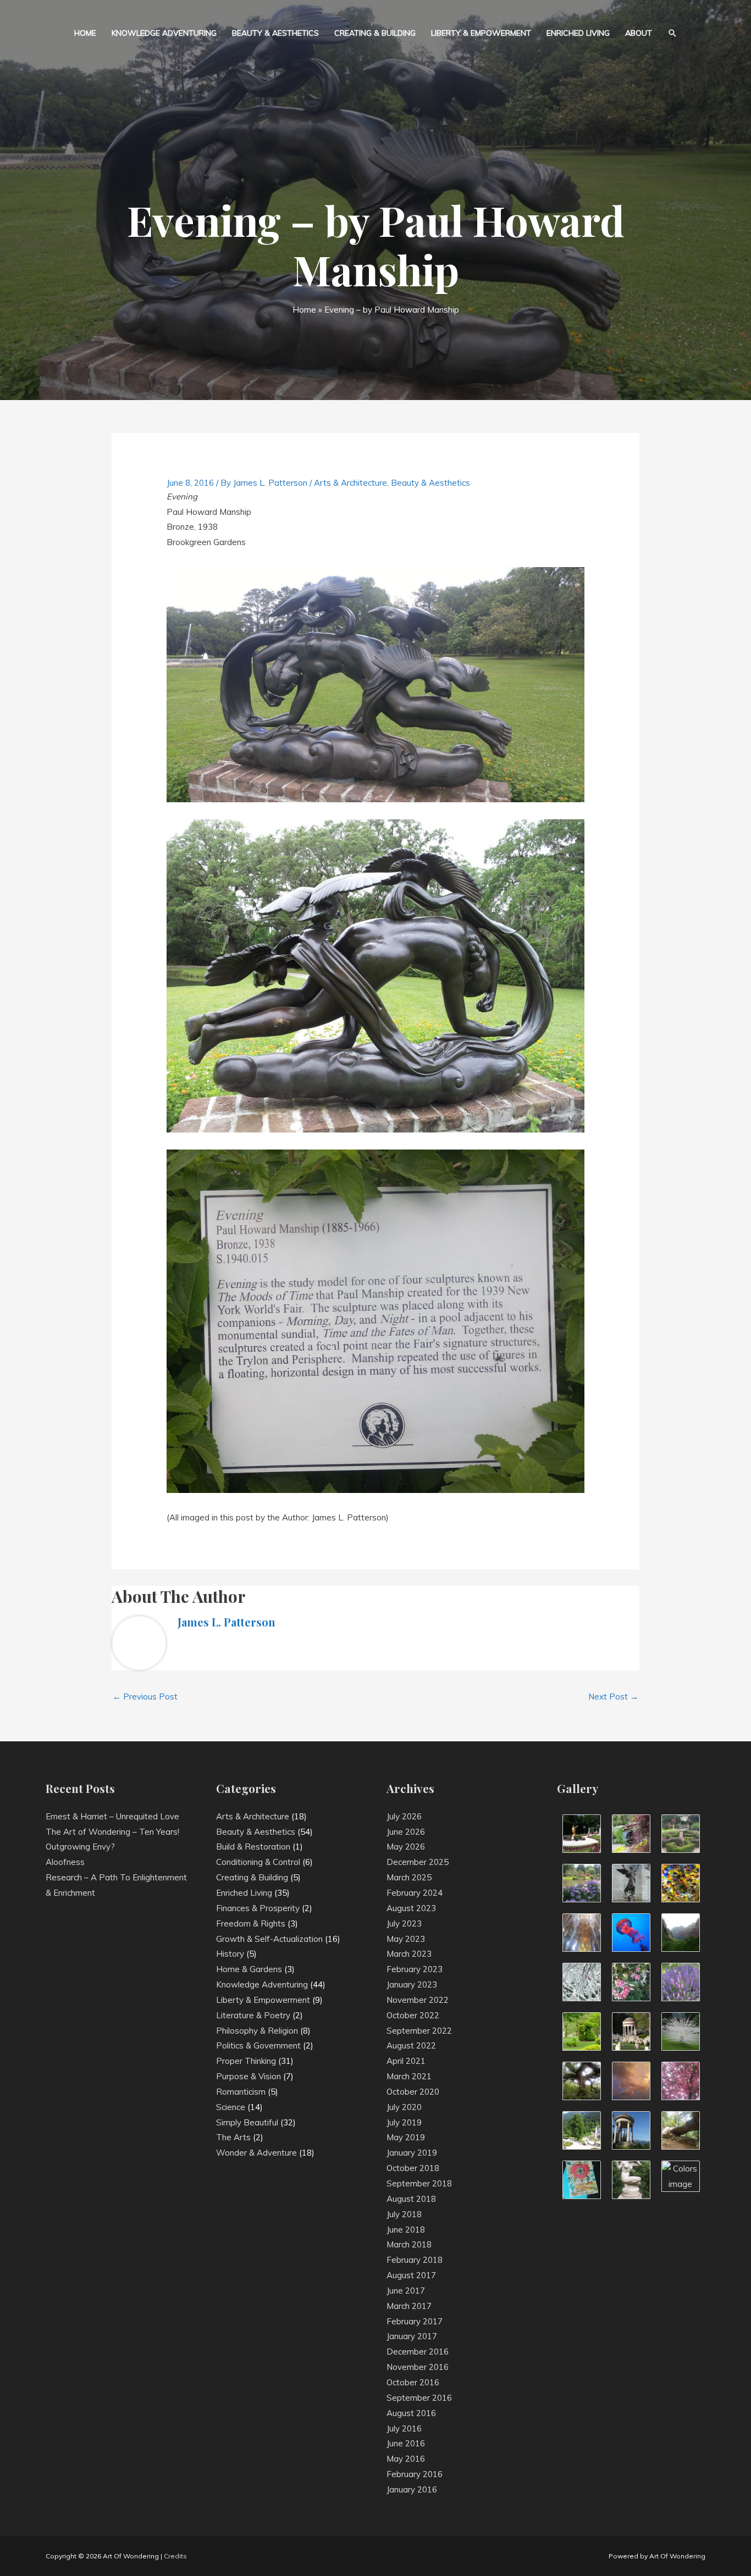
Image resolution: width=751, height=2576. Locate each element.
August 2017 (411, 2275)
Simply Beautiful (247, 2122)
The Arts (233, 2137)
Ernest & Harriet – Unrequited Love (112, 1816)
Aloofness (65, 1862)
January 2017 (412, 2336)
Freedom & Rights (251, 1923)
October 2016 (413, 2382)
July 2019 (404, 2122)
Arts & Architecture (350, 483)
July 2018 (404, 2214)
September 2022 (419, 2031)
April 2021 (406, 2061)
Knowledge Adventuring (164, 33)
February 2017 (415, 2321)
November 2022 (418, 2000)
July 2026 (404, 1816)
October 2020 (413, 2092)
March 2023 (409, 1954)
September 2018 (419, 2183)
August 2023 (411, 1908)
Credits (175, 2556)
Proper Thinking (246, 2061)
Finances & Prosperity (258, 1908)
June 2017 (406, 2291)
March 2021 (409, 2076)
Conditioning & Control (258, 1862)
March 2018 (409, 2244)
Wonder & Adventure (256, 2153)
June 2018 (406, 2230)
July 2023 (404, 1923)
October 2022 (413, 2015)
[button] (672, 33)
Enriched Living (578, 33)
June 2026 (406, 1832)
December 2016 (418, 2352)
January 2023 (412, 1984)
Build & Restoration (253, 1847)
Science (231, 2107)
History (230, 1954)
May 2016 (406, 2459)
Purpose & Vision (249, 2076)
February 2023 (415, 1969)
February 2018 (415, 2260)
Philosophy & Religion (257, 2031)
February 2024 (415, 1893)
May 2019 (406, 2137)
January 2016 (412, 2489)
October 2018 (413, 2168)
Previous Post (145, 1697)
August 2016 (411, 2413)
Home (85, 33)
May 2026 (406, 1847)
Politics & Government (258, 2045)
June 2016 (406, 2443)
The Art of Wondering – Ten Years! (112, 1832)
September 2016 (419, 2398)
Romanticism (241, 2092)
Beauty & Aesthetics (275, 33)
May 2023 (406, 1939)
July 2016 (404, 2428)
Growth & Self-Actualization (269, 1939)
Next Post (613, 1697)
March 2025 (409, 1877)
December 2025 (418, 1862)
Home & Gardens (249, 1969)
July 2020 (404, 2107)
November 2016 (418, 2367)
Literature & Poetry (253, 2015)
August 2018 (411, 2199)
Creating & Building (375, 33)
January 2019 (412, 2153)
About (639, 33)
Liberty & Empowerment (481, 33)
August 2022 (411, 2045)
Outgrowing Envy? (80, 1847)
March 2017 (409, 2306)
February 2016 (415, 2474)
